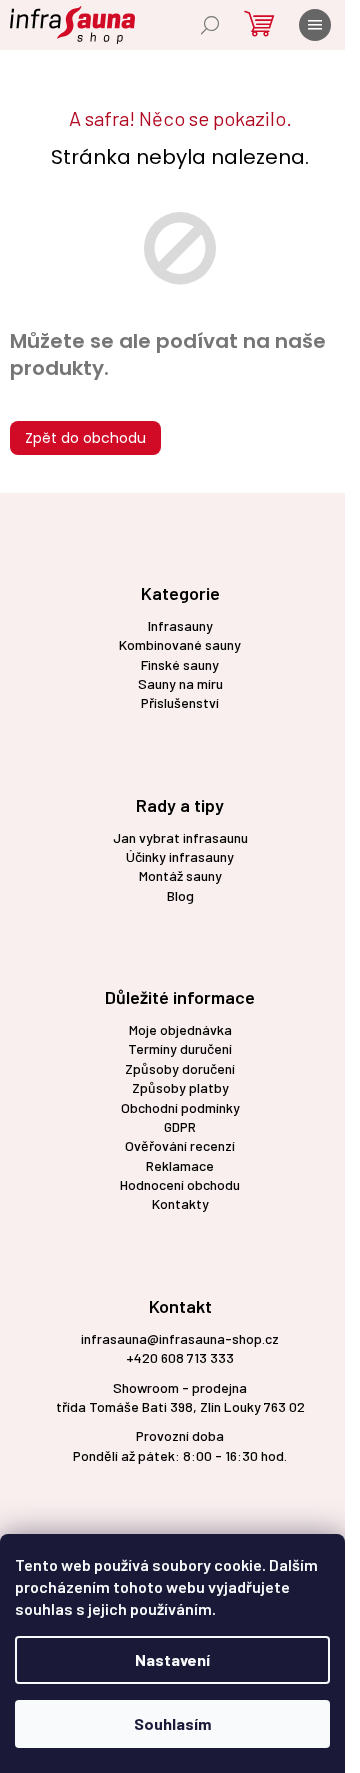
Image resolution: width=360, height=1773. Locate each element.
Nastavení (172, 1659)
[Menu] (315, 25)
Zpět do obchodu (85, 438)
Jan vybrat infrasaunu (180, 837)
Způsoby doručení (180, 1068)
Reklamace (180, 1165)
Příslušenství (180, 702)
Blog (180, 895)
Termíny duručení (180, 1048)
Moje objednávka (180, 1029)
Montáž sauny (180, 875)
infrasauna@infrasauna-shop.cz (180, 1338)
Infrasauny (180, 625)
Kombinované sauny (180, 644)
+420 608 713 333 (180, 1357)
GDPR (180, 1126)
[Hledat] (210, 25)
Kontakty (180, 1203)
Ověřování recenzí (180, 1145)
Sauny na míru (180, 683)
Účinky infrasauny (180, 856)
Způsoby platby (180, 1087)
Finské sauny (180, 664)
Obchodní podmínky (180, 1107)
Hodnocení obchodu (180, 1184)
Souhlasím (172, 1723)
